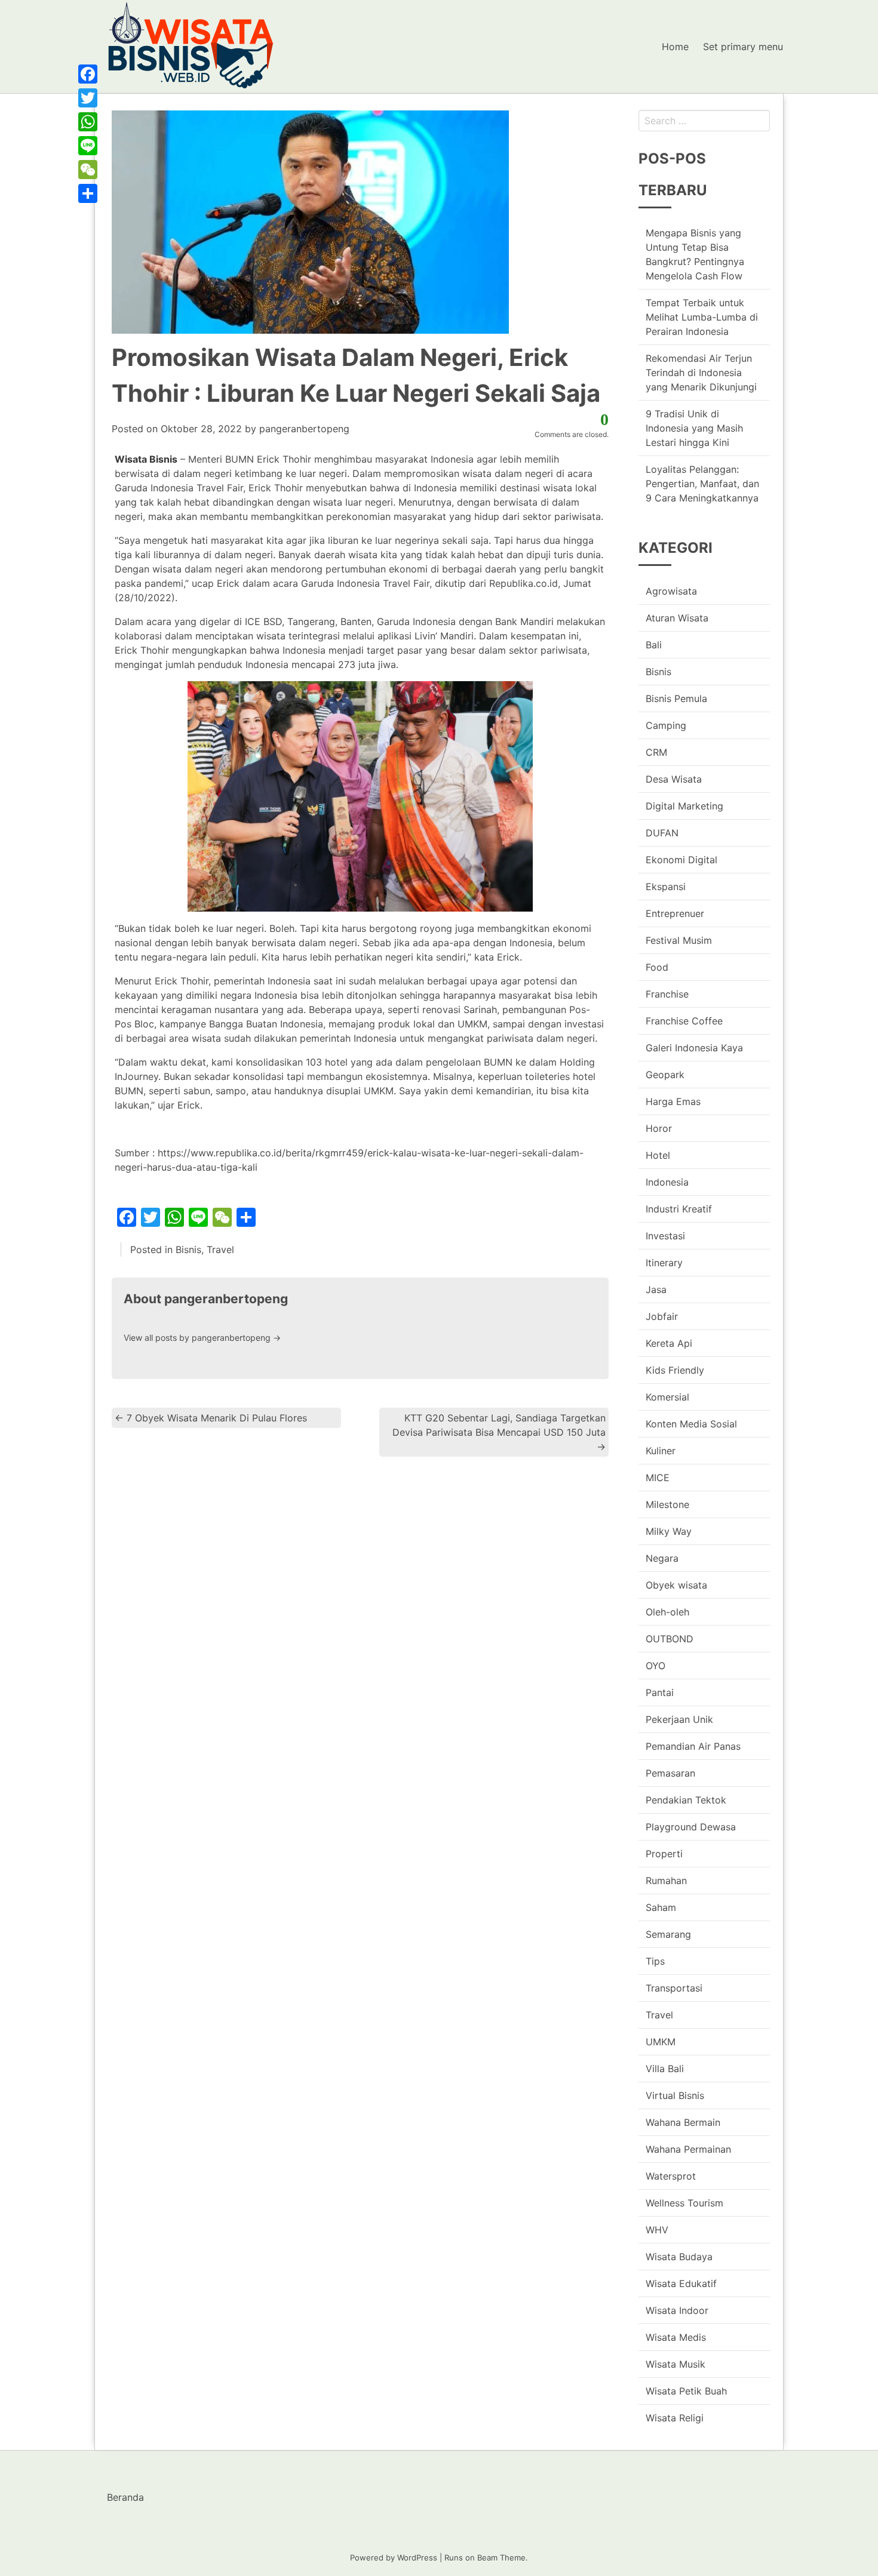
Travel (220, 1249)
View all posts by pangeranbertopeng (202, 1338)
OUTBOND (670, 1639)
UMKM (661, 2042)
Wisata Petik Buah (686, 2391)
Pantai (660, 1692)
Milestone (667, 1504)
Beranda (125, 2497)
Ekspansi (666, 887)
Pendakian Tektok (686, 1800)
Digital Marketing (684, 806)
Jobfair (662, 1316)
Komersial (667, 1397)
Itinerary (664, 1263)
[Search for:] (704, 121)
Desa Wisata (674, 779)
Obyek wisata (676, 1585)
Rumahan (666, 1881)
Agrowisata (671, 591)
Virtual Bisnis (675, 2095)
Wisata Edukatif (681, 2283)
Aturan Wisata (677, 618)
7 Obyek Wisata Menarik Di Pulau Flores (211, 1418)
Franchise (667, 994)
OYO (656, 1666)
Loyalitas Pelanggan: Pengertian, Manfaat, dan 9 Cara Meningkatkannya (702, 484)
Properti (664, 1854)
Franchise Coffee (684, 1021)
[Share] (88, 193)
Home (675, 47)
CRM (656, 752)
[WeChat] (88, 170)
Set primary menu (743, 47)
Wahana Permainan (688, 2149)
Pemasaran (670, 1773)
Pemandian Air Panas (693, 1746)
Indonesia (667, 1182)
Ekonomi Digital (681, 860)
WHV (657, 2230)
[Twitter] (88, 98)
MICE (658, 1478)
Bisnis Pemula (676, 698)
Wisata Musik (676, 2364)
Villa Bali (665, 2069)
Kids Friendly (675, 1370)
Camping (666, 725)
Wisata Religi (675, 2418)
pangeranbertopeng (304, 429)
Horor (659, 1128)
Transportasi (674, 1988)
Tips (655, 1961)
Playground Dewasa (691, 1827)
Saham (661, 1907)
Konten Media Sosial (691, 1424)
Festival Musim (679, 940)
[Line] (88, 146)
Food (657, 967)
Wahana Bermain (683, 2122)
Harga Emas (673, 1101)
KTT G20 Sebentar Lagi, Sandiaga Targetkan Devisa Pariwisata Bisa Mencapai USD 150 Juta (499, 1432)
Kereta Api (669, 1343)
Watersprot (671, 2176)
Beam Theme (501, 2557)
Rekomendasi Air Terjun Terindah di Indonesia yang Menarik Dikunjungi (701, 373)
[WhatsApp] (88, 122)
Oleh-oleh (667, 1612)
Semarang (668, 1934)
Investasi (665, 1236)
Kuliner (661, 1451)
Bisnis (188, 1249)
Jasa (656, 1289)
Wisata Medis (676, 2337)
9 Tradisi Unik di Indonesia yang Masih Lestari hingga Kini (694, 428)
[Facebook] (88, 74)
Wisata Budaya (679, 2257)
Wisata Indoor (677, 2310)
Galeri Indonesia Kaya (694, 1048)
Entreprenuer (675, 913)
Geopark (665, 1075)
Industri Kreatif (679, 1209)
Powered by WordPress (394, 2557)
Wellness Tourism (684, 2203)
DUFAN (662, 833)
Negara (662, 1558)
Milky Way (669, 1531)
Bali (654, 645)
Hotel (658, 1155)
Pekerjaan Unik (679, 1719)
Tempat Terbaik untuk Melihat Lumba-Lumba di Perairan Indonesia (702, 317)
